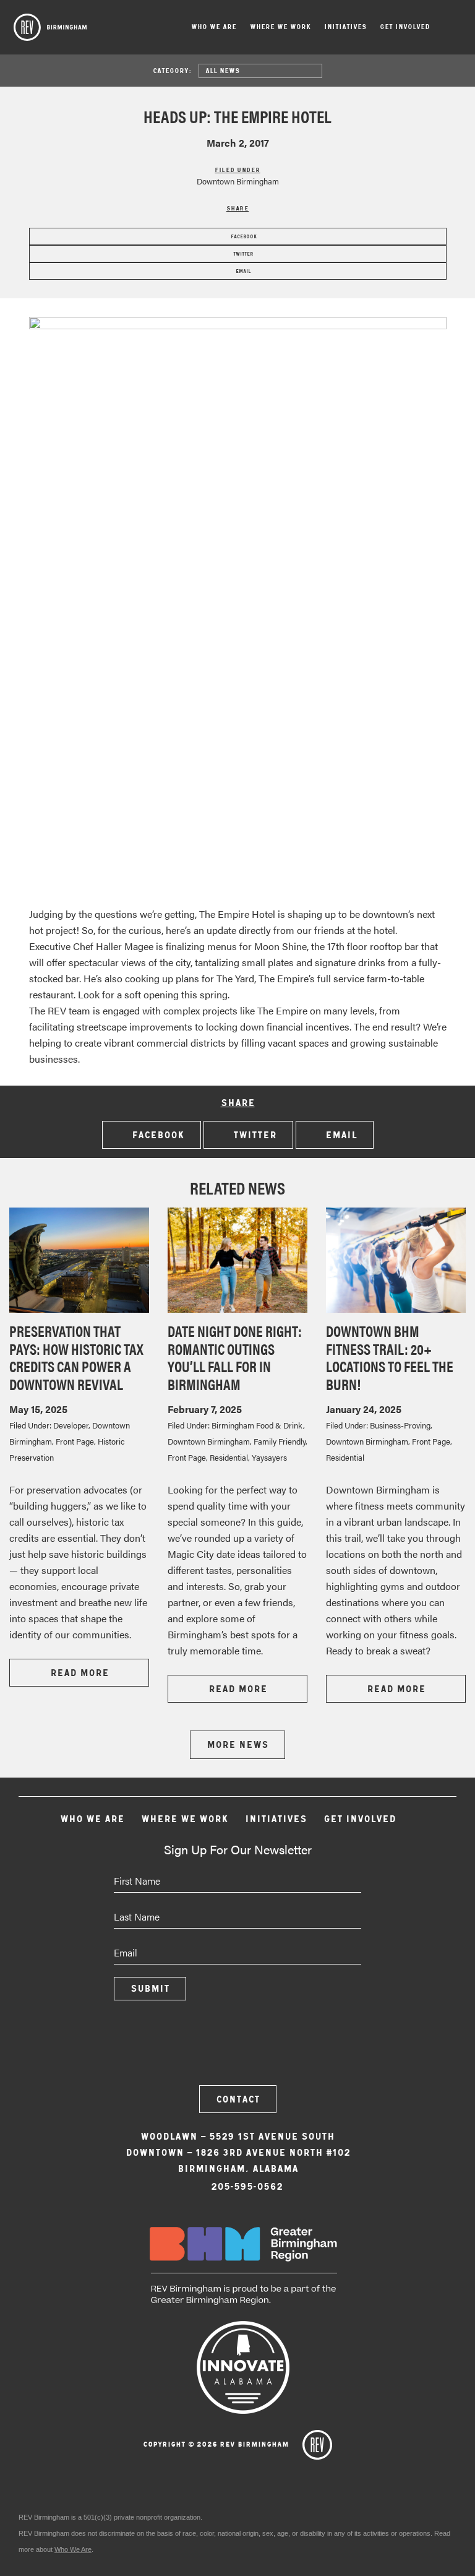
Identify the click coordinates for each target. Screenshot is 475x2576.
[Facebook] (204, 2049)
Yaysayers (269, 1457)
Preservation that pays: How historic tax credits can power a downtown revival (76, 1357)
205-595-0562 (247, 2186)
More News (237, 1744)
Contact (238, 2099)
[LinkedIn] (271, 2049)
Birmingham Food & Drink (257, 1425)
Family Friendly (280, 1441)
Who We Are (214, 27)
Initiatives (345, 27)
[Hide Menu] (453, 28)
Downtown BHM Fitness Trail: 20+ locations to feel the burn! (390, 1357)
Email (242, 271)
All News (222, 71)
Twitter (242, 254)
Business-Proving (400, 1425)
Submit (150, 1988)
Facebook (243, 236)
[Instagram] (237, 2049)
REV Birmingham (50, 27)
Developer (71, 1425)
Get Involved (405, 27)
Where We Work (280, 27)
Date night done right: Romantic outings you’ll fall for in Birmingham (235, 1357)
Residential (229, 1457)
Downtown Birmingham (238, 181)
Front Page (75, 1441)
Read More (79, 1673)
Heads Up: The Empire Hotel (237, 116)
